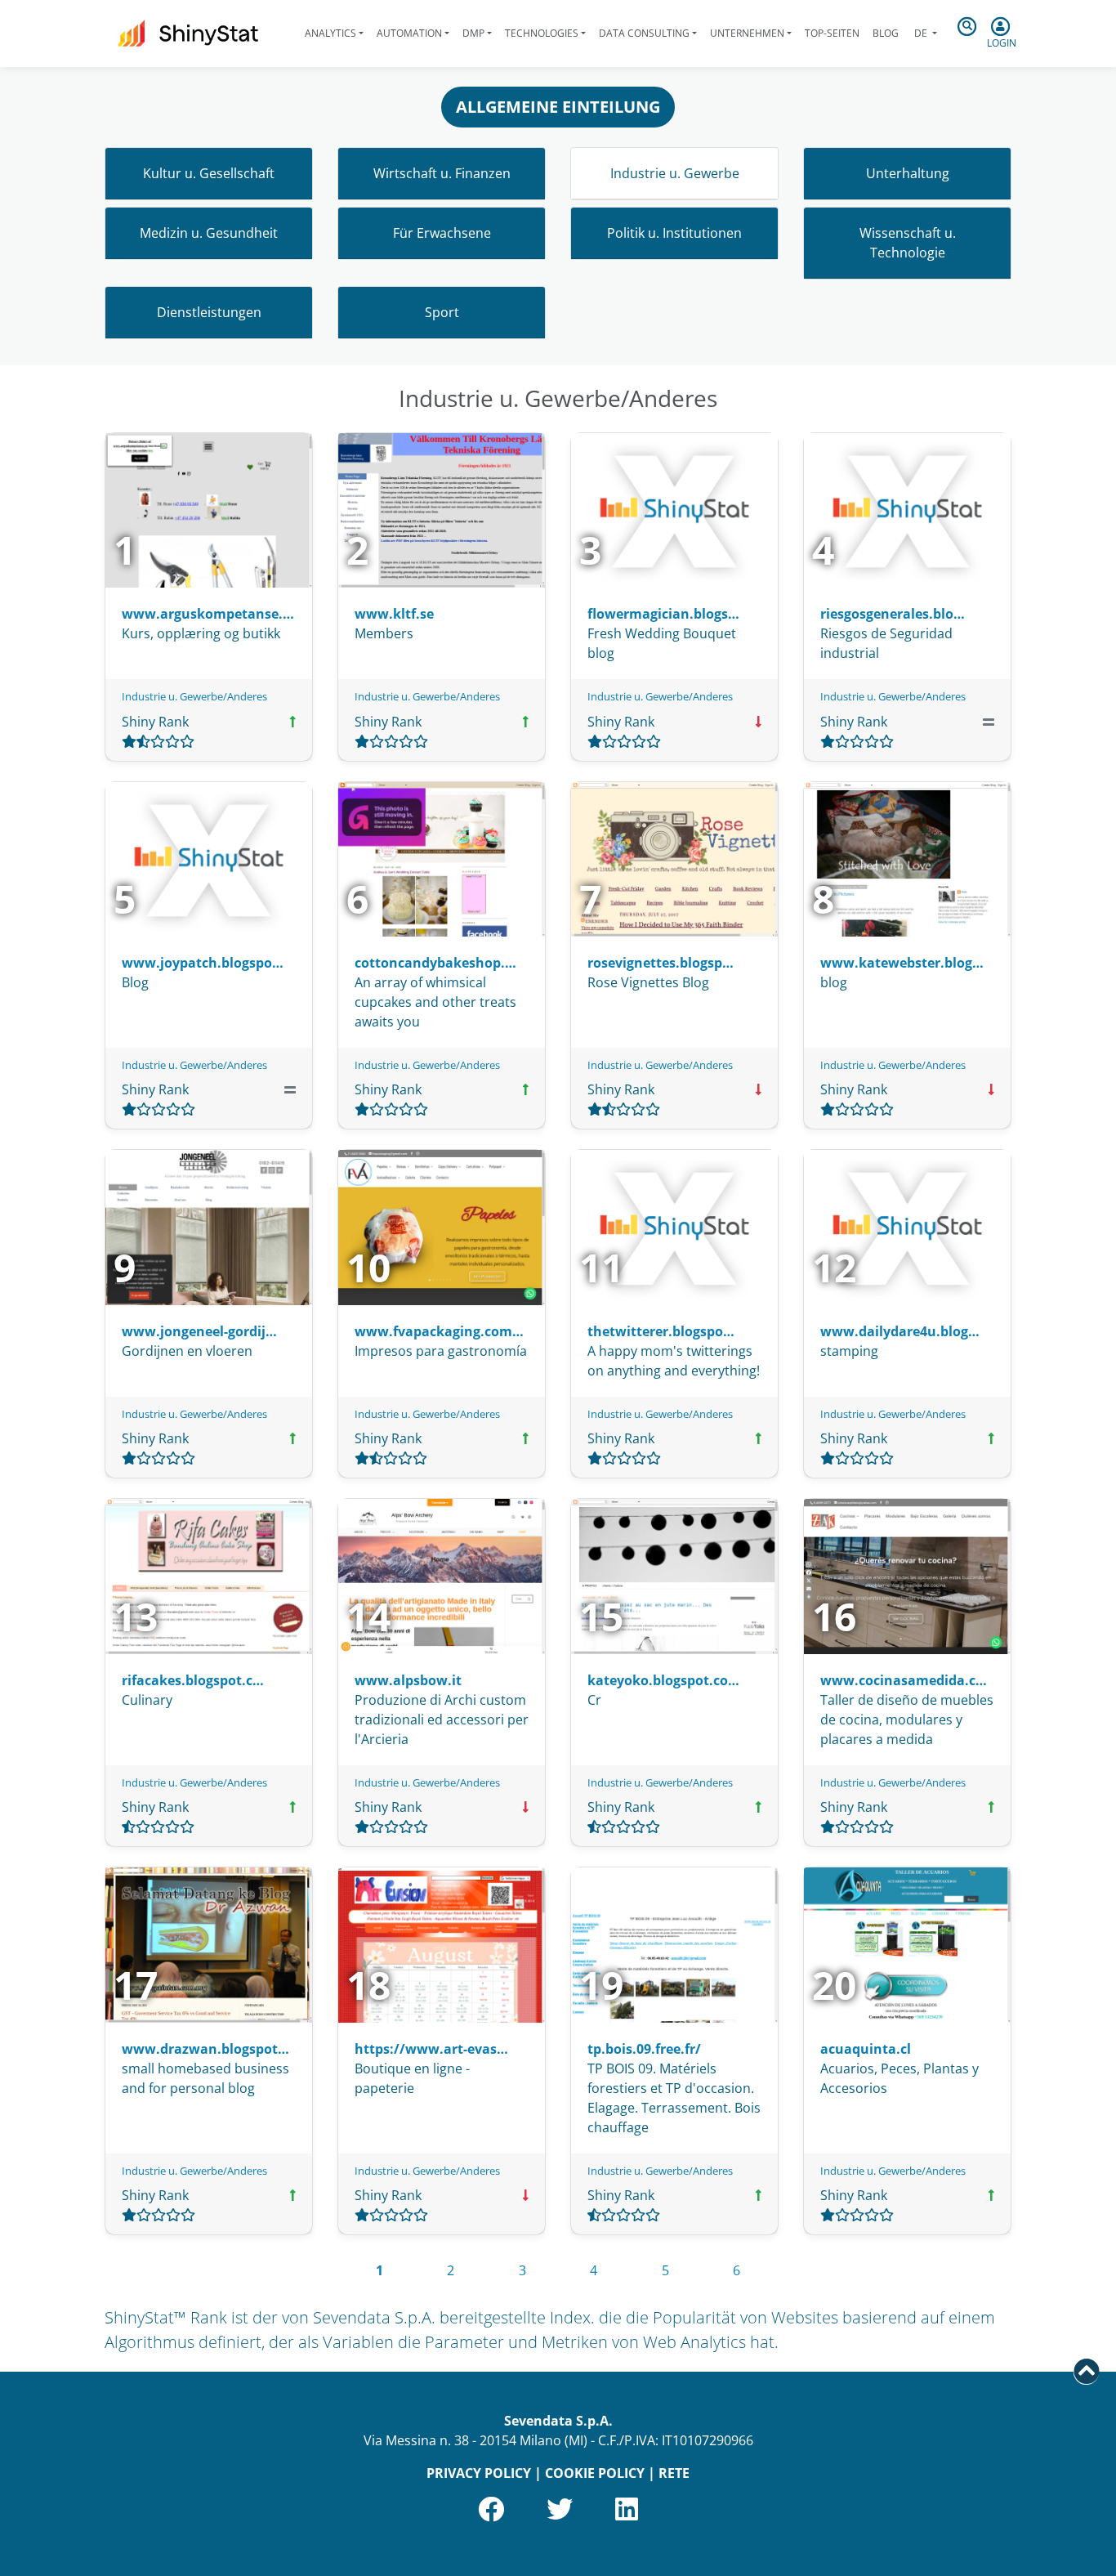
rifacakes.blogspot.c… (193, 1680)
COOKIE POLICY (595, 2473)
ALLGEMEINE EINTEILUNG (558, 107)
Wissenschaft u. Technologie (908, 243)
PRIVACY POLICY (479, 2473)
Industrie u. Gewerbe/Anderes (194, 696)
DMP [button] (473, 33)
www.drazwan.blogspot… (205, 2049)
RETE (674, 2473)
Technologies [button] (542, 33)
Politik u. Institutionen (674, 233)
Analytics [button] (330, 33)
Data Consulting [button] (644, 33)
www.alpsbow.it (408, 1680)
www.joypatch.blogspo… (203, 963)
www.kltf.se (394, 614)
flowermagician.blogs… (663, 614)
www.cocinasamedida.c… (904, 1680)
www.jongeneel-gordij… (199, 1331)
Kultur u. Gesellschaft (209, 173)
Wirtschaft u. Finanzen (442, 173)
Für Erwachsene (442, 233)
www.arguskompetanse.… (208, 614)
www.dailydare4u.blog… (900, 1331)
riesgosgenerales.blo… (893, 614)
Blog (886, 33)
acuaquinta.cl (866, 2049)
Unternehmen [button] (747, 33)
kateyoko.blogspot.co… (663, 1680)
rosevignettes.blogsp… (661, 963)
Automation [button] (409, 33)
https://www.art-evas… (431, 2049)
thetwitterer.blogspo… (661, 1331)
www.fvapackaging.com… (439, 1331)
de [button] (921, 33)
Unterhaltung (908, 173)
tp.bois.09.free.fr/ (644, 2049)
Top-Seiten (832, 33)
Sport (442, 312)
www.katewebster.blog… (902, 963)
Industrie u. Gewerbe (675, 173)
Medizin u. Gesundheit (209, 233)
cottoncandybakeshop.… (435, 963)
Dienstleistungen (209, 312)
